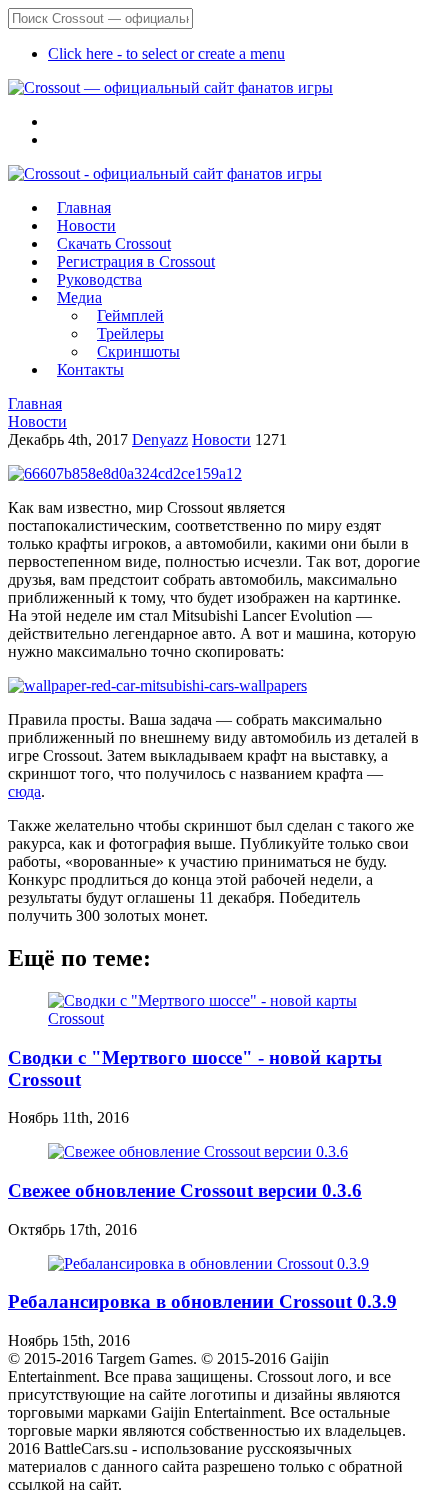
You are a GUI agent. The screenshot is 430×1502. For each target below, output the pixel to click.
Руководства (99, 279)
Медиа (79, 297)
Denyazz (160, 439)
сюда (24, 791)
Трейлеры (130, 333)
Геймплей (130, 315)
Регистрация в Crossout (136, 261)
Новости (86, 225)
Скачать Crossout (114, 243)
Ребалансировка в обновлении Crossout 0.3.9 (202, 1301)
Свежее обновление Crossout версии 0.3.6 (185, 1190)
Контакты (90, 369)
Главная (84, 207)
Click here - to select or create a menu (166, 53)
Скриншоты (138, 351)
